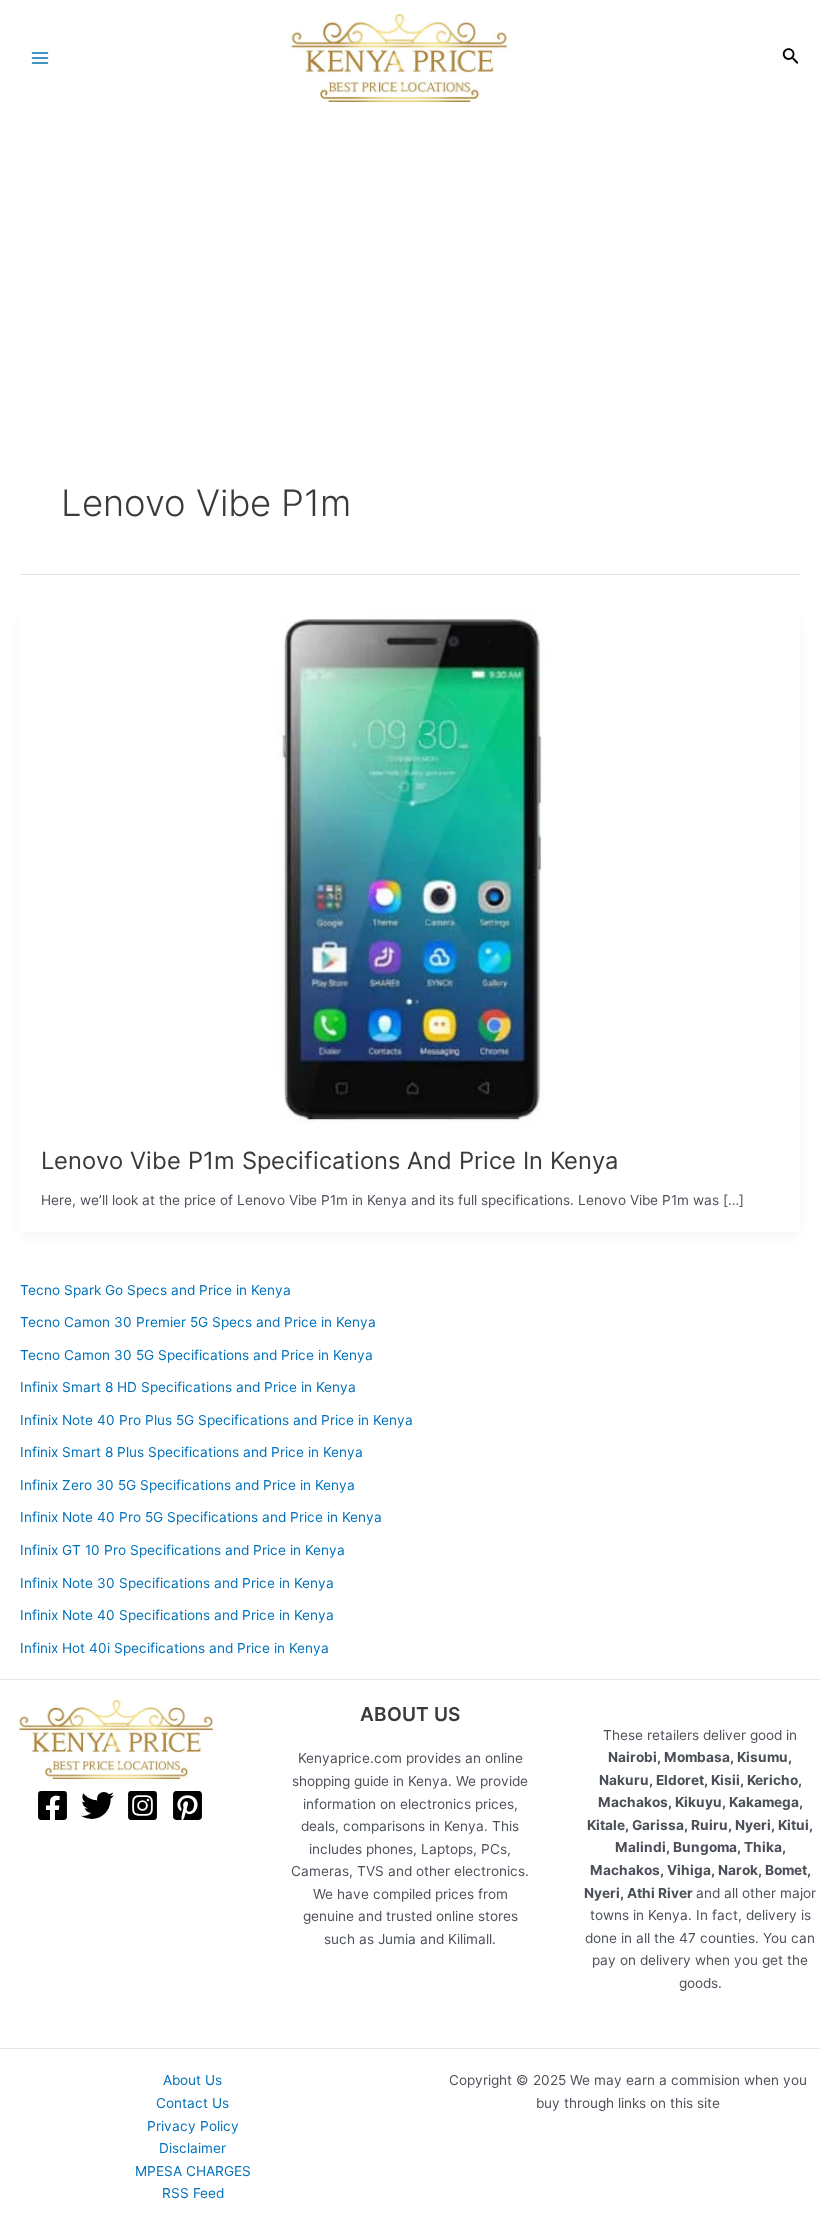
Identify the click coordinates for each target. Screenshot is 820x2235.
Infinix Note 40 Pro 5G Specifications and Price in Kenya (201, 1517)
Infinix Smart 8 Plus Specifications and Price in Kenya (191, 1452)
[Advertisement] (410, 267)
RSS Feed (193, 2193)
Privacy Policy (193, 2126)
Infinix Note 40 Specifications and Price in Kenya (177, 1615)
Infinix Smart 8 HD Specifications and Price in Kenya (188, 1387)
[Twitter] (97, 1805)
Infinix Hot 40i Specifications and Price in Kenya (174, 1648)
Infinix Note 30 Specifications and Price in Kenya (177, 1583)
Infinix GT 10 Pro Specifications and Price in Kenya (182, 1550)
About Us (192, 2080)
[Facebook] (52, 1805)
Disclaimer (192, 2148)
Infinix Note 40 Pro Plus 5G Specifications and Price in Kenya (216, 1420)
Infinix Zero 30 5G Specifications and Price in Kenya (187, 1485)
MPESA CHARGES (193, 2171)
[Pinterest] (187, 1805)
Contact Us (192, 2103)
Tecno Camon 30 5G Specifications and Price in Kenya (196, 1355)
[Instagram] (142, 1805)
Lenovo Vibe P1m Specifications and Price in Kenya (329, 1160)
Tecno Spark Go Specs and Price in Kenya (155, 1290)
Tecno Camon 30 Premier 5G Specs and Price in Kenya (198, 1322)
